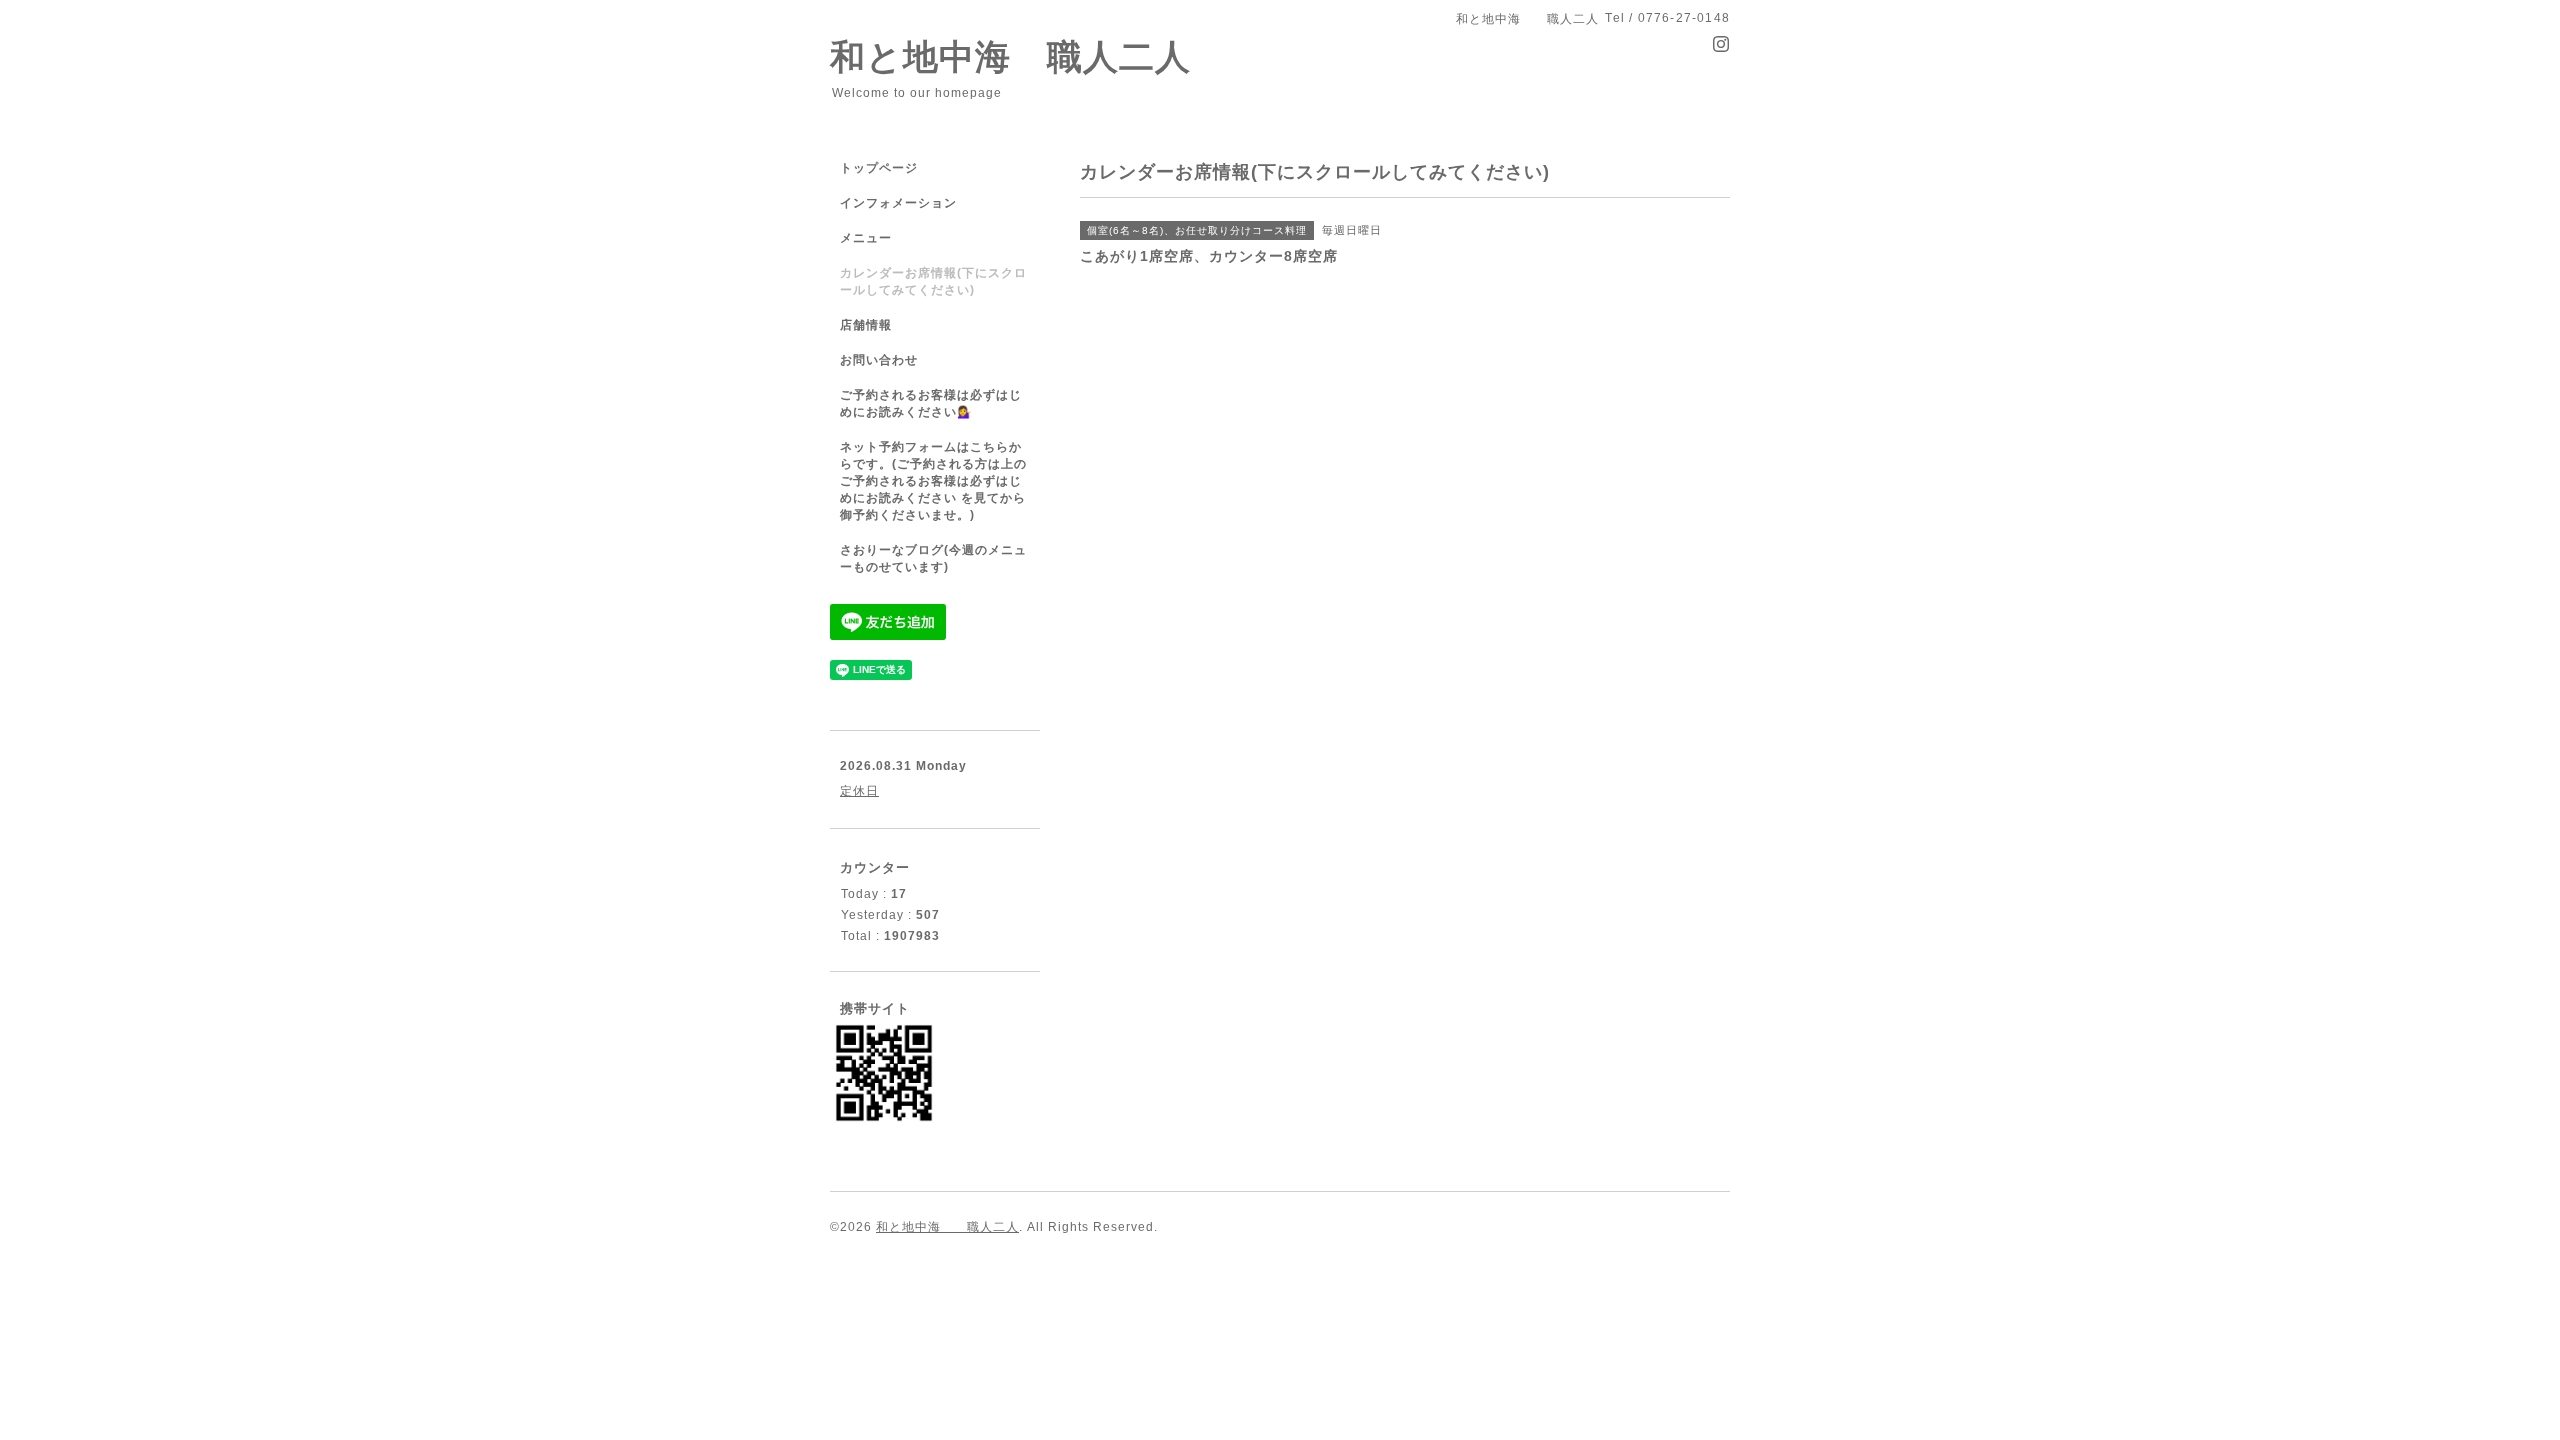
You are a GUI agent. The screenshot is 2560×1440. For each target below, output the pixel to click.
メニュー (866, 238)
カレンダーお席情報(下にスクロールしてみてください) (933, 281)
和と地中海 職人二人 (1010, 56)
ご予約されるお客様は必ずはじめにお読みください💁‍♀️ (931, 403)
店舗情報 (866, 325)
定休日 (859, 791)
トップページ (879, 168)
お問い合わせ (879, 360)
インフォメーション (898, 203)
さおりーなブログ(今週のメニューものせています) (933, 558)
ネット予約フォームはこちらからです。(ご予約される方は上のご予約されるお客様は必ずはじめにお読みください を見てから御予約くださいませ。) (933, 481)
